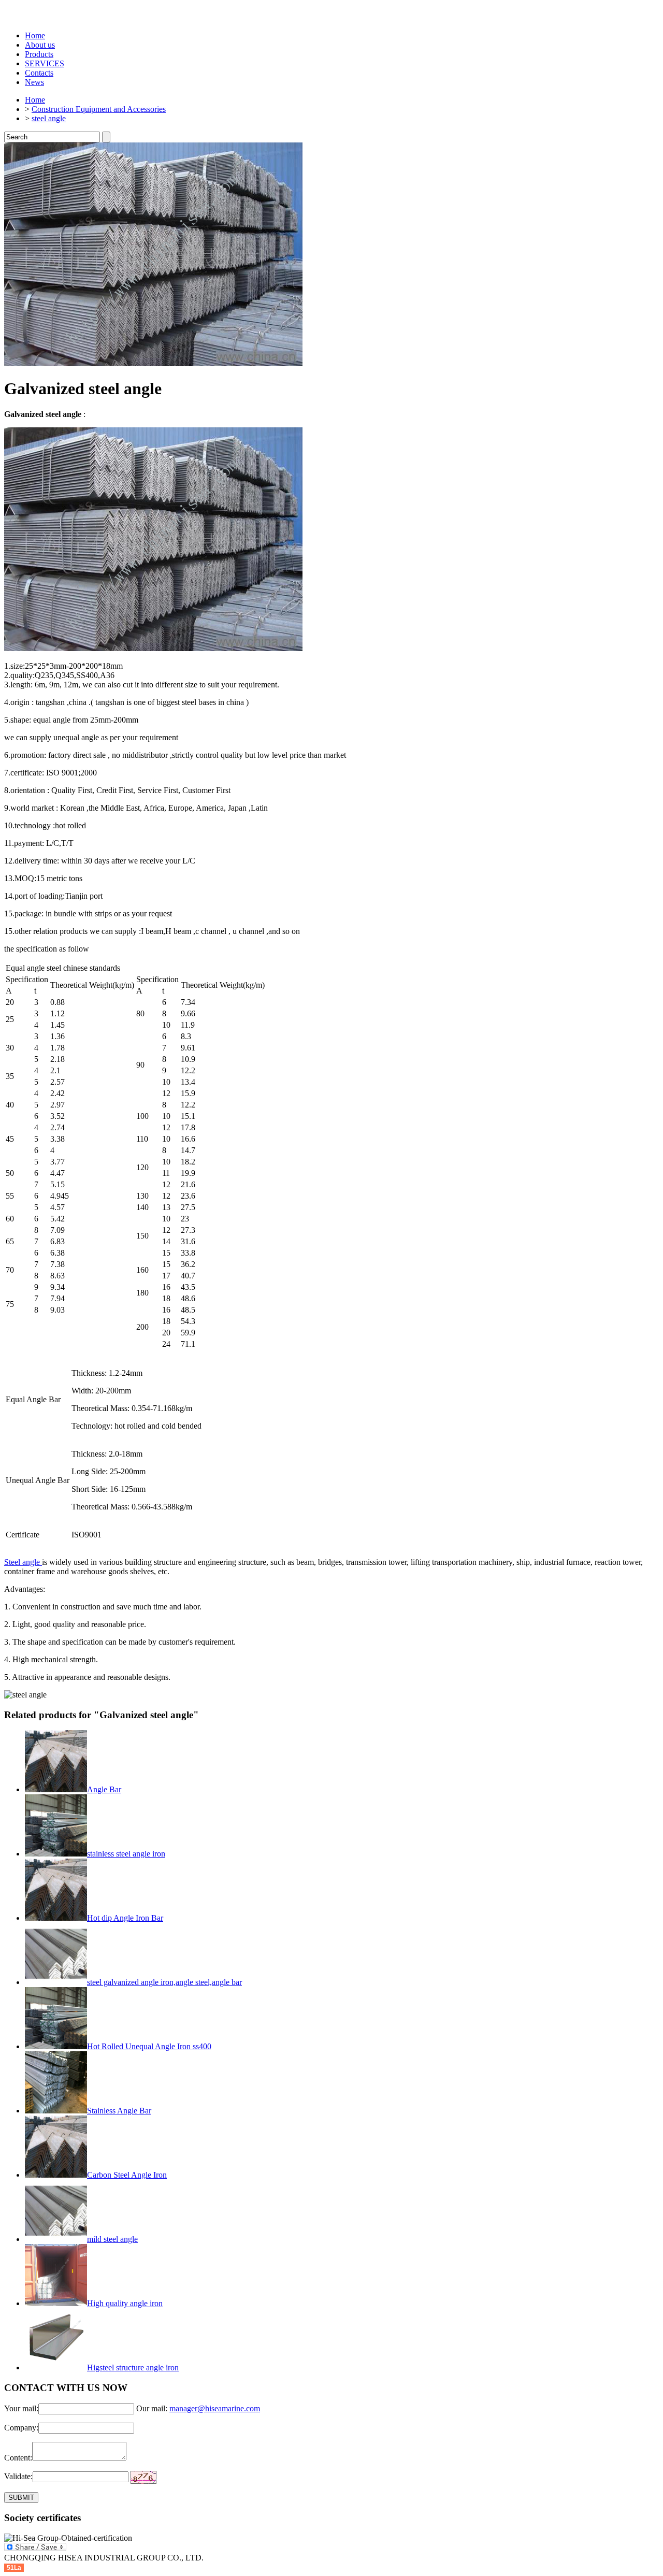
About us (40, 45)
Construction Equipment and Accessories (99, 109)
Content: (18, 2458)
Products (39, 54)
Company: (21, 2428)
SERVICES (45, 63)
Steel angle (23, 1562)
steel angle (49, 118)
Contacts (39, 73)
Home (35, 35)
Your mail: (21, 2408)
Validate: (18, 2476)
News (34, 82)
